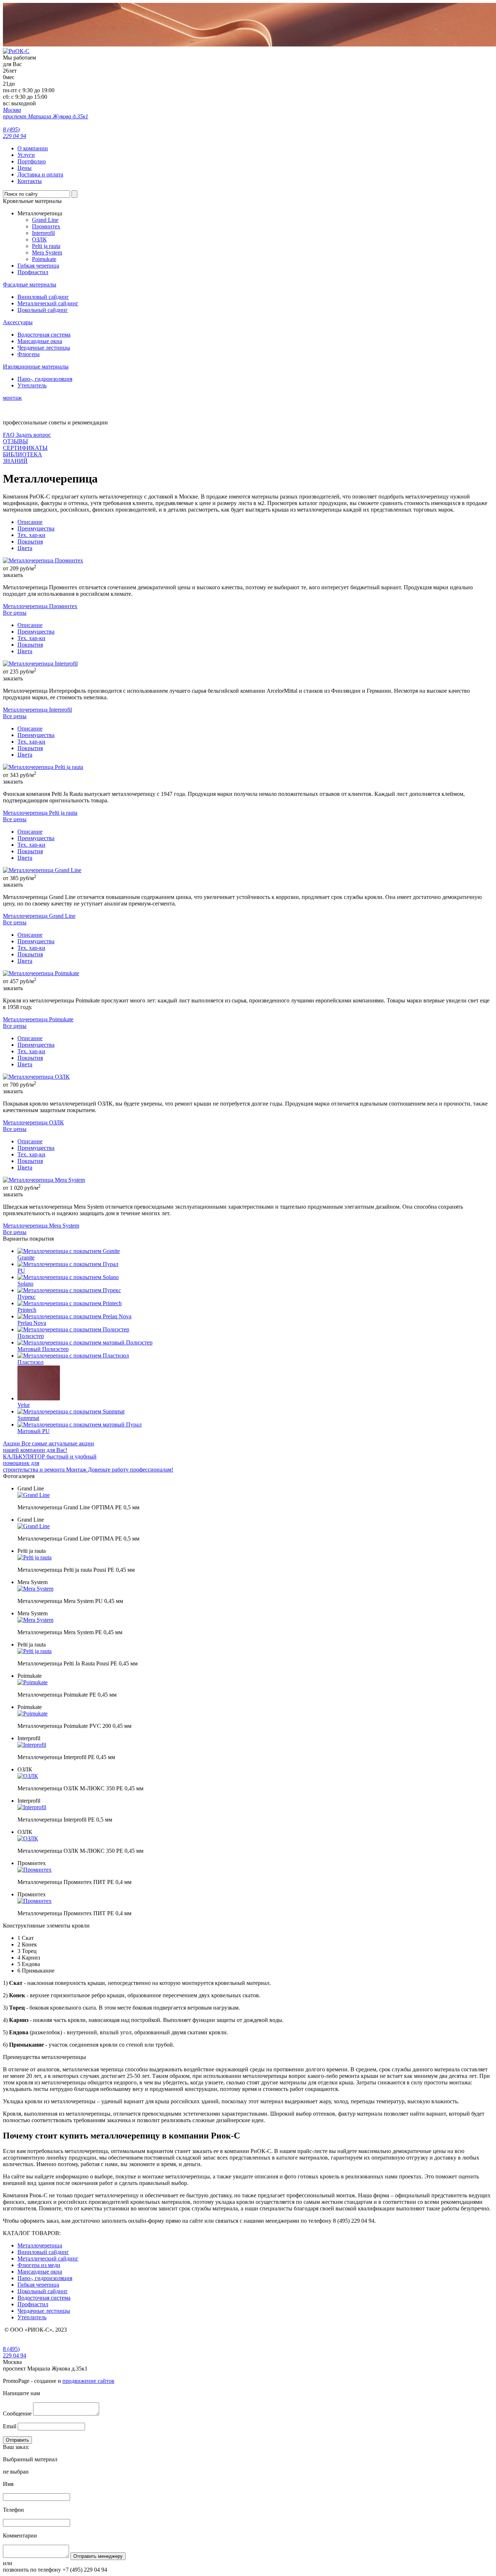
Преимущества (36, 528)
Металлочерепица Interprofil (37, 710)
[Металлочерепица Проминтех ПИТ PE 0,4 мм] (34, 1870)
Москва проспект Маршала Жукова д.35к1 (46, 113)
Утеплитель (32, 385)
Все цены (15, 613)
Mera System (47, 253)
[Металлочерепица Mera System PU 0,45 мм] (35, 1589)
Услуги (26, 155)
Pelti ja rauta (46, 246)
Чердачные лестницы (44, 348)
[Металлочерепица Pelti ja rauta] (43, 767)
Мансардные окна (40, 341)
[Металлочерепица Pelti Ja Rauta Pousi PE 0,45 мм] (34, 1651)
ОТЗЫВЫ (15, 441)
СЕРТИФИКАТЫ (25, 448)
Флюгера (29, 354)
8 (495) (15, 133)
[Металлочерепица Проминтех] (43, 560)
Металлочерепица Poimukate (38, 1019)
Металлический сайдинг (48, 303)
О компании (33, 148)
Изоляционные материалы (36, 367)
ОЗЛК (39, 239)
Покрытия (30, 542)
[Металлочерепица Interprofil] (40, 664)
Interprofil (43, 233)
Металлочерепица (40, 2245)
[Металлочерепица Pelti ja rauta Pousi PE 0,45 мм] (34, 1557)
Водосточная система (44, 335)
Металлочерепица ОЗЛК (33, 1122)
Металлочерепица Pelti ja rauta (40, 813)
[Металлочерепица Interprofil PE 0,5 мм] (32, 1807)
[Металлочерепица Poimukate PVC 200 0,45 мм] (32, 1714)
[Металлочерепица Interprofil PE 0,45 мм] (32, 1745)
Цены (25, 168)
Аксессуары (18, 322)
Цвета (25, 548)
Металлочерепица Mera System (41, 1226)
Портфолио (32, 161)
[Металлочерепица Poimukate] (41, 973)
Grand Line (45, 220)
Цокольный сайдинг (43, 310)
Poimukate (44, 259)
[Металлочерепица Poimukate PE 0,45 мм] (32, 1682)
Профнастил (33, 272)
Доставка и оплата (40, 174)
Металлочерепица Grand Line (39, 916)
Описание (30, 522)
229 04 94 (15, 2352)
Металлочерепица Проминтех (40, 606)
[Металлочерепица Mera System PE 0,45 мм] (35, 1620)
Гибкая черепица (38, 266)
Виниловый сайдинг (43, 297)
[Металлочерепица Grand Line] (42, 870)
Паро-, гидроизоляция (45, 379)
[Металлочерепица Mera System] (44, 1180)
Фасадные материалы (30, 284)
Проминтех (46, 226)
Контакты (30, 181)
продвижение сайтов (88, 2381)
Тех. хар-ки (31, 535)
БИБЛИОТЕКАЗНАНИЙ (23, 458)
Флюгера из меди (39, 2265)
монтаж (12, 398)
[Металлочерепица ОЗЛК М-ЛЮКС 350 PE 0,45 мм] (28, 1776)
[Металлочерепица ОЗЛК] (36, 1077)
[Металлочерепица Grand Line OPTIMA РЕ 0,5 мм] (34, 1495)
